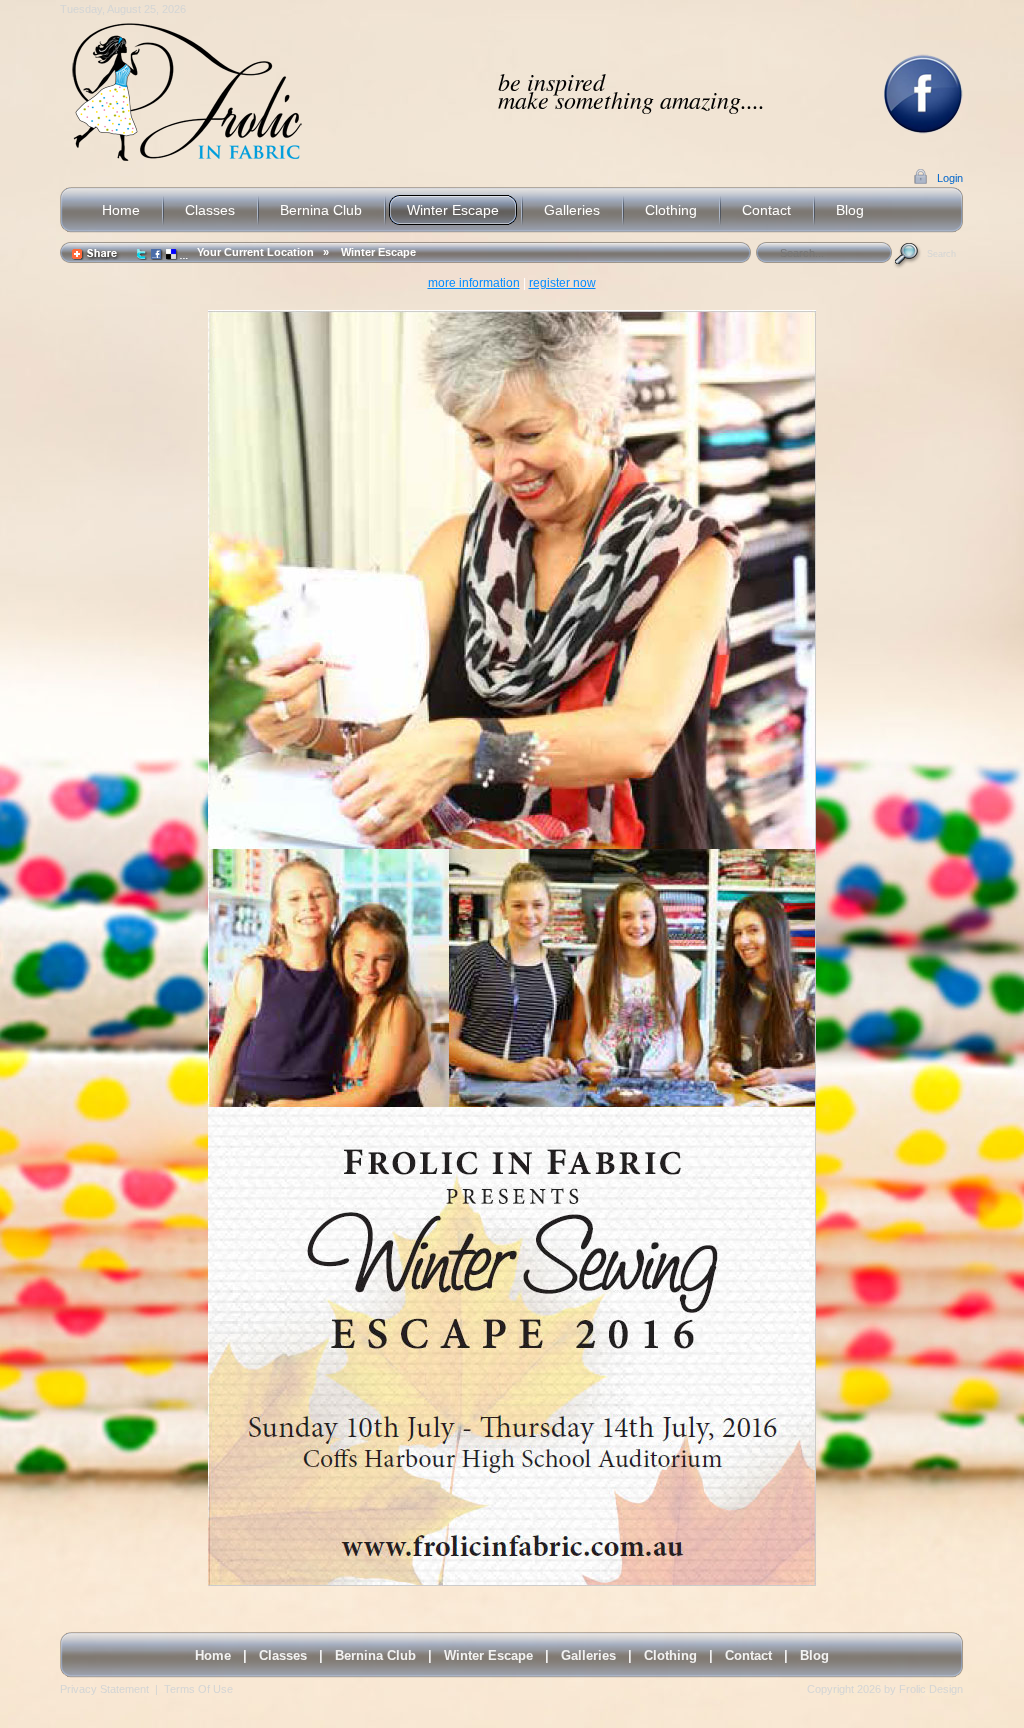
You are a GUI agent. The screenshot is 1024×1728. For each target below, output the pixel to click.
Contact (748, 1655)
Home (213, 1655)
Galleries (588, 1655)
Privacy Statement (104, 1689)
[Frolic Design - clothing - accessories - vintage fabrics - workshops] (185, 92)
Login (950, 178)
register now (562, 283)
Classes (283, 1655)
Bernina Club (375, 1655)
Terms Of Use (198, 1689)
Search (941, 254)
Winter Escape (378, 252)
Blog (814, 1655)
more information (474, 283)
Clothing (670, 1655)
